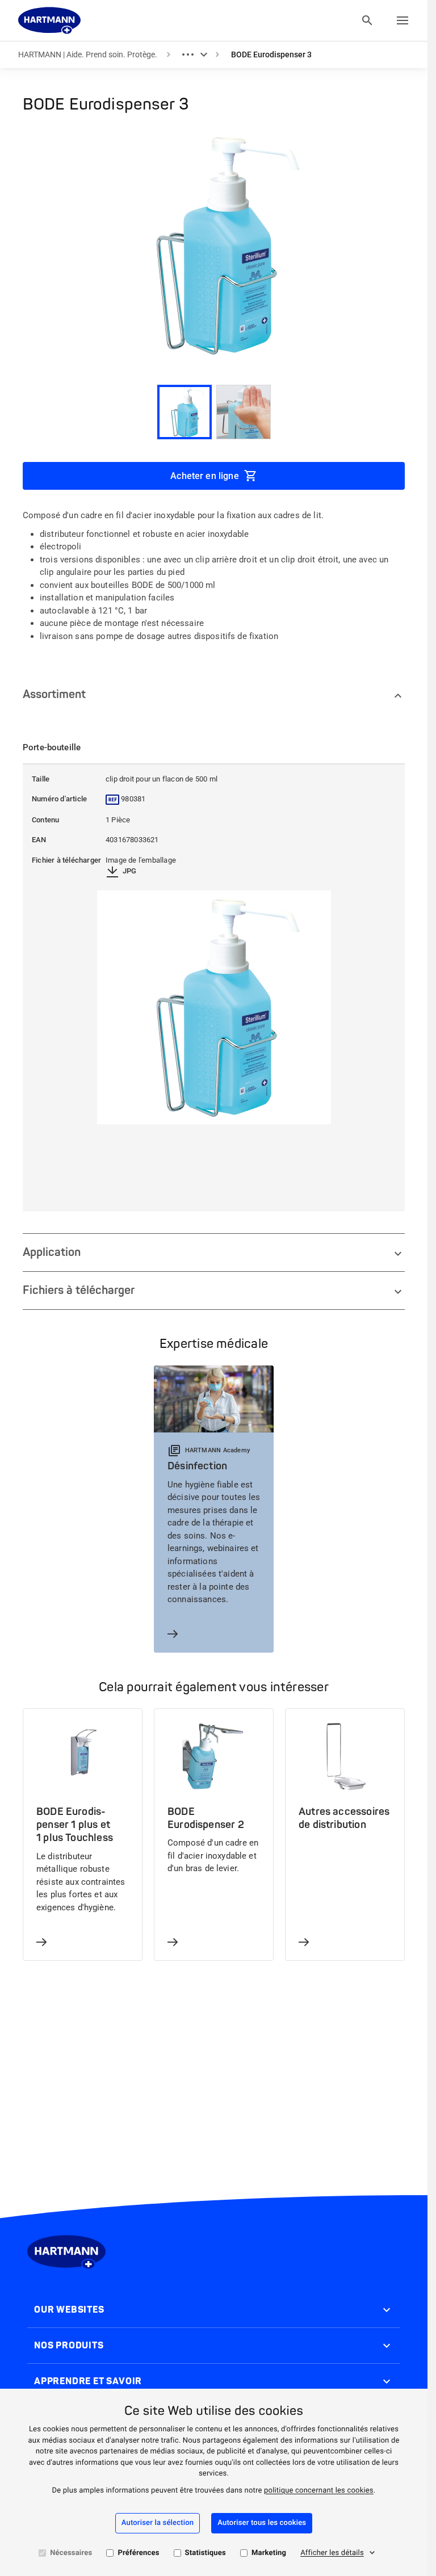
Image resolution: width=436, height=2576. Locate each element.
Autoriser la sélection (158, 2523)
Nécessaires (71, 2553)
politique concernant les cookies (319, 2491)
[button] (214, 779)
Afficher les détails (332, 2553)
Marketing (269, 2553)
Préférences (138, 2553)
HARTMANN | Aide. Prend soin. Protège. (88, 54)
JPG (130, 871)
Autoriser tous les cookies (262, 2523)
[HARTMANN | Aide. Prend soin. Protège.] (49, 20)
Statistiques (206, 2553)
